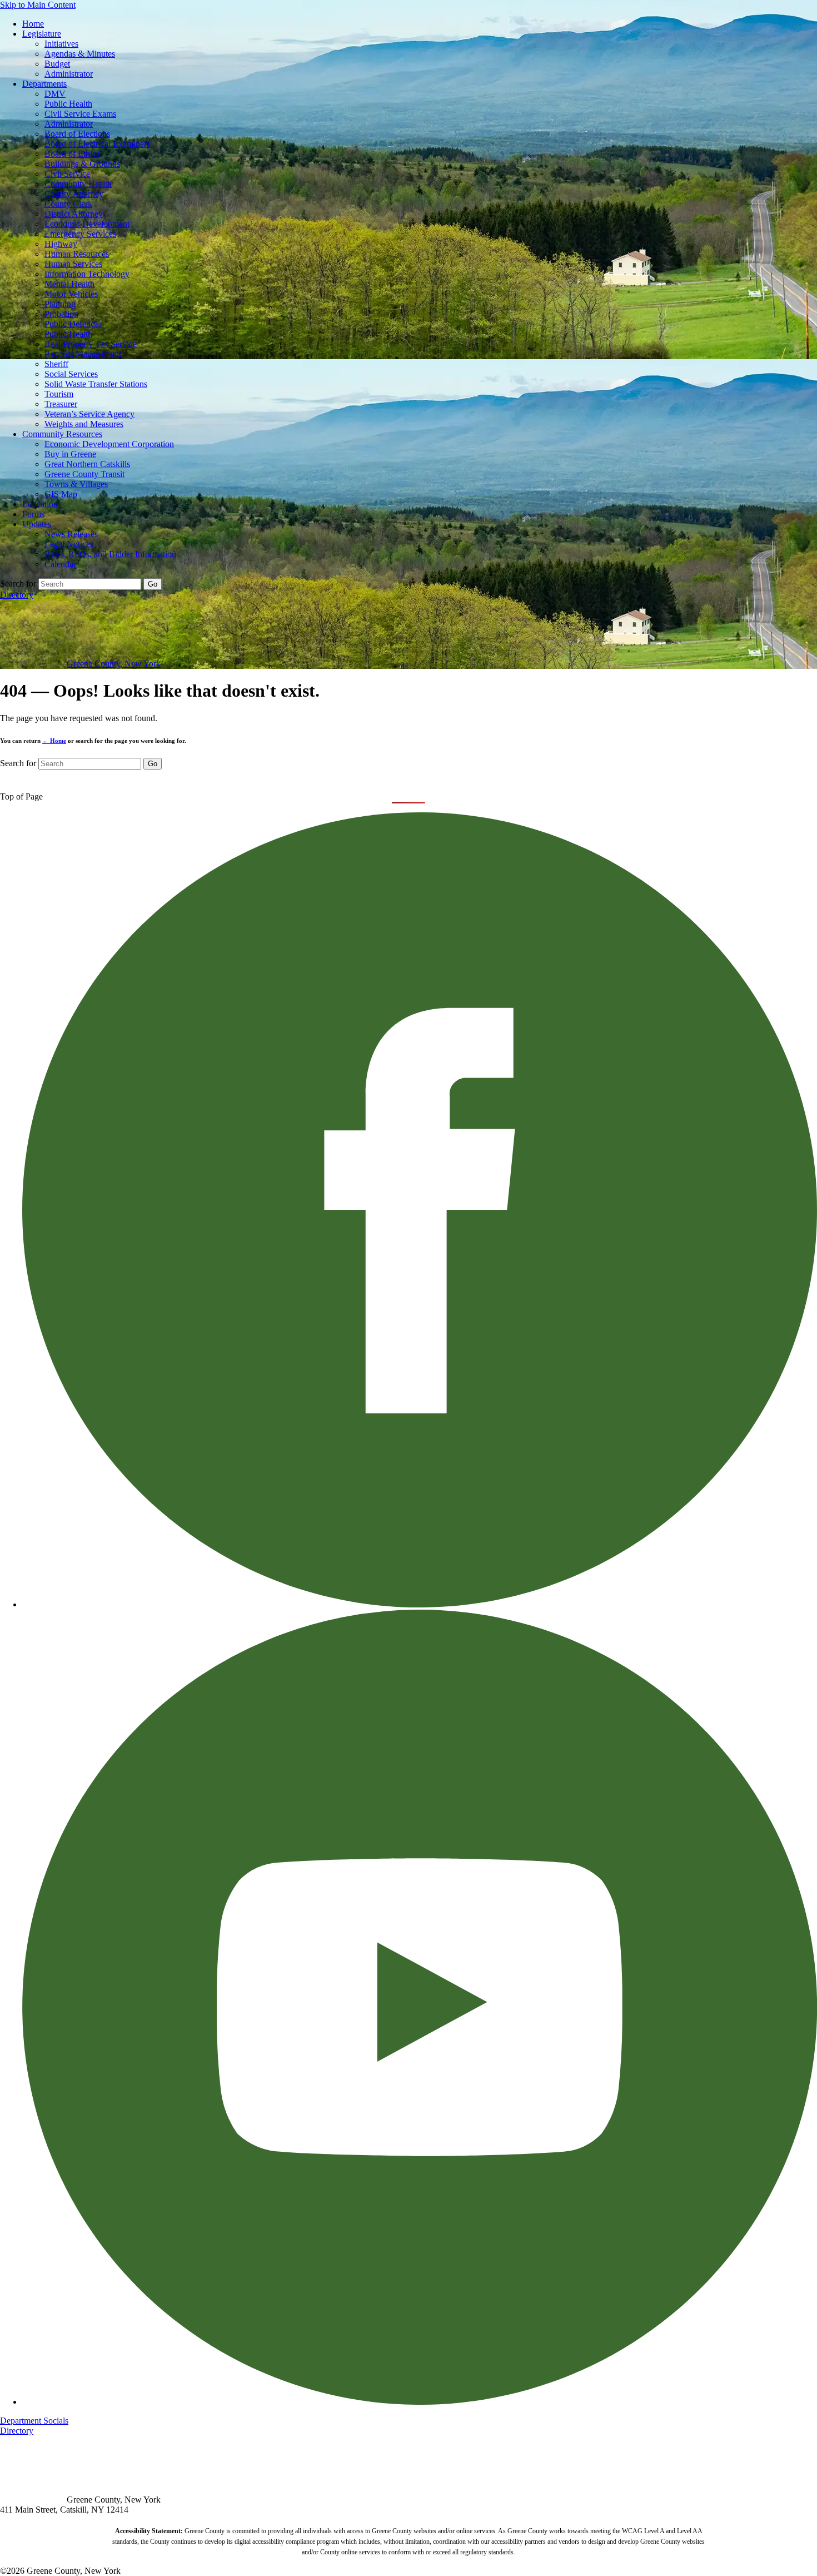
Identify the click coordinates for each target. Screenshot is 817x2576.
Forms (33, 514)
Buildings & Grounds (82, 164)
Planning (60, 304)
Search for (18, 584)
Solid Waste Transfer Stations (96, 384)
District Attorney (74, 214)
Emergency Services (80, 234)
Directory (17, 595)
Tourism (59, 394)
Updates (37, 524)
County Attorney (74, 194)
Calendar (60, 564)
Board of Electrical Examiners (97, 144)
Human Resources (77, 254)
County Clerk (68, 204)
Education (40, 504)
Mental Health (69, 284)
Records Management (83, 354)
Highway (61, 244)
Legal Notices (69, 544)
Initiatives (61, 44)
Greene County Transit (84, 474)
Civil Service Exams (80, 114)
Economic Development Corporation (109, 444)
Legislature (42, 34)
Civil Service (67, 174)
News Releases (71, 534)
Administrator (69, 74)
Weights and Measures (84, 424)
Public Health (68, 104)
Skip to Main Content (38, 5)
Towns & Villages (76, 484)
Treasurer (61, 404)
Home (33, 24)
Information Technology (87, 274)
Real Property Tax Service (91, 344)
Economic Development (87, 224)
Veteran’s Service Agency (89, 414)
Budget (57, 64)
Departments (44, 84)
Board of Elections (77, 134)
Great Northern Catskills (87, 464)
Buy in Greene (70, 454)
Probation (61, 314)
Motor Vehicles (71, 294)
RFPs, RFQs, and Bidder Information (110, 554)
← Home (54, 741)
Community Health (78, 184)
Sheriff (56, 364)
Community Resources (62, 434)
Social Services (71, 374)
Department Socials (34, 2421)
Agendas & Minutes (80, 54)
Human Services (73, 264)
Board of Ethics (72, 154)
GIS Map (61, 494)
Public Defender (73, 324)
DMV (55, 94)
